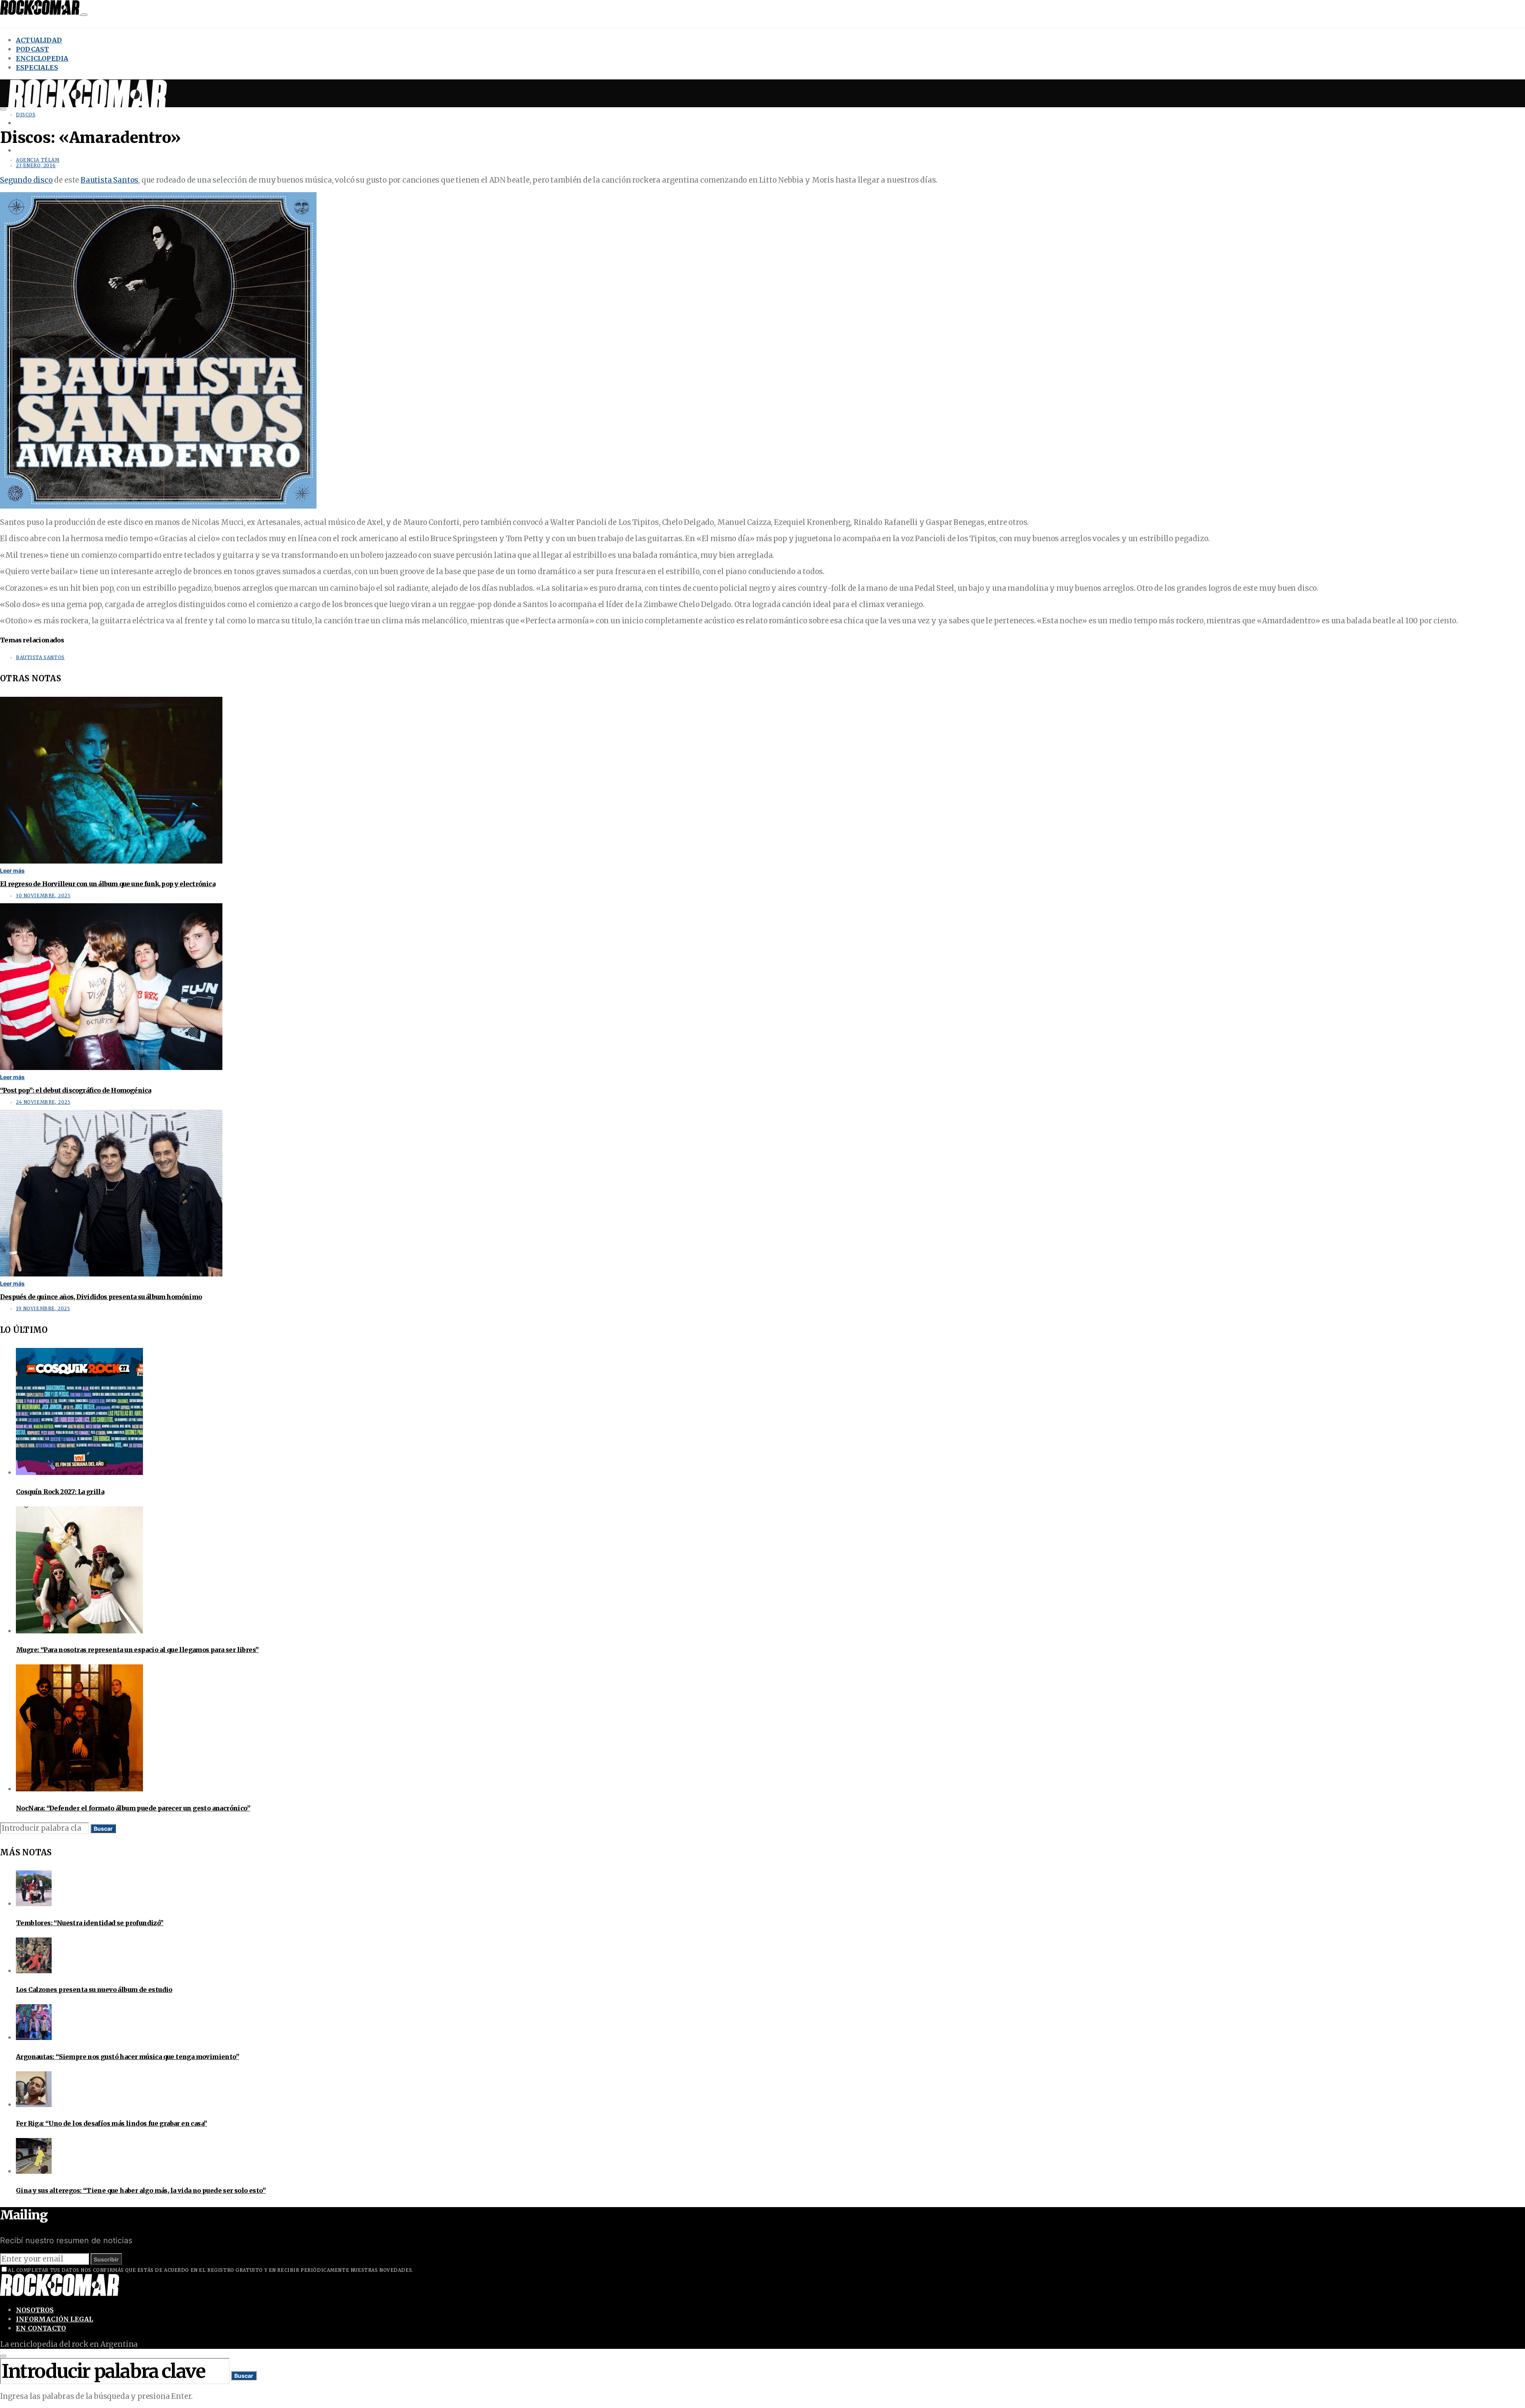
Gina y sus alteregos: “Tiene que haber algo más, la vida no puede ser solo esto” (141, 2190)
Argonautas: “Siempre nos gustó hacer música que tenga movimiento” (127, 2057)
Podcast (32, 49)
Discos (26, 115)
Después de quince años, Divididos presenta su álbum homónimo (101, 1297)
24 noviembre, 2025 (43, 1102)
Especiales (37, 67)
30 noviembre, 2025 (43, 896)
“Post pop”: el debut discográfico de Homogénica (75, 1090)
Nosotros (35, 2310)
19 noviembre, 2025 (43, 1309)
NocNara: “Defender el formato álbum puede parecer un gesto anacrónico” (133, 1808)
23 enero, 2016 (36, 166)
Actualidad (39, 40)
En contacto (41, 2328)
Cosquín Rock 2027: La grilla (60, 1492)
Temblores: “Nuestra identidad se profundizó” (90, 1923)
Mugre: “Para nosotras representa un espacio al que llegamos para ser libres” (137, 1650)
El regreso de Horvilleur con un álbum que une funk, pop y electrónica (108, 884)
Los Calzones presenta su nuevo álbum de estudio (94, 1990)
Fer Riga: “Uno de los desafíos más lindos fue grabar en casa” (111, 2123)
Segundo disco (26, 180)
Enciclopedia (42, 58)
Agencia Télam (38, 160)
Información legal (54, 2319)
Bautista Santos (109, 180)
